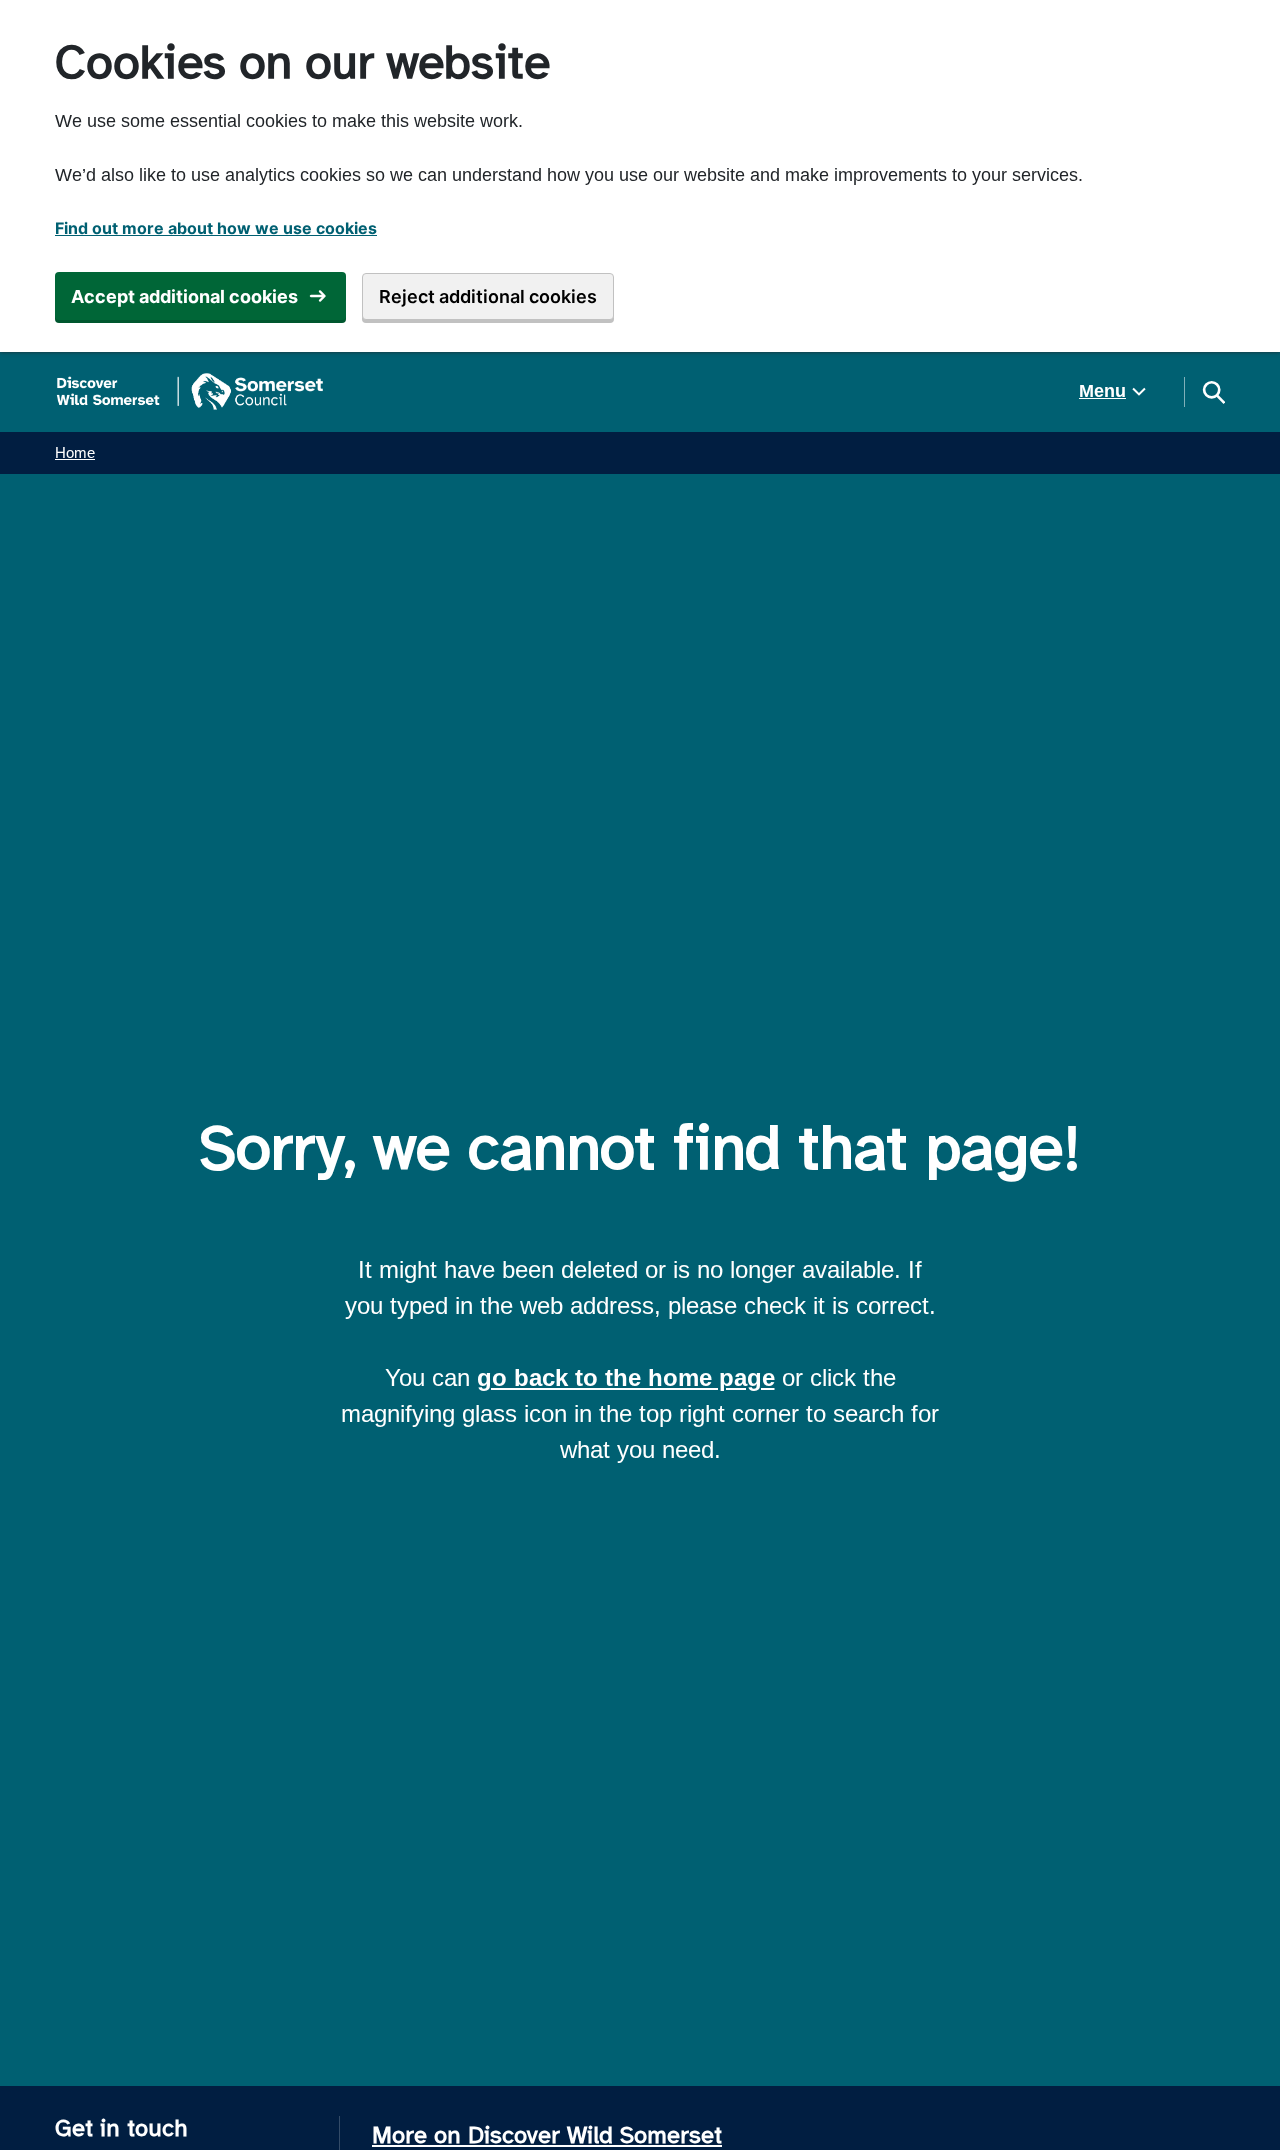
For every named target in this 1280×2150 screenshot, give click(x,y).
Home (75, 452)
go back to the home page (626, 1377)
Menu (1102, 391)
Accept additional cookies (184, 296)
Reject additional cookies (488, 296)
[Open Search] (1213, 392)
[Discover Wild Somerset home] (190, 392)
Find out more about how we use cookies (216, 228)
